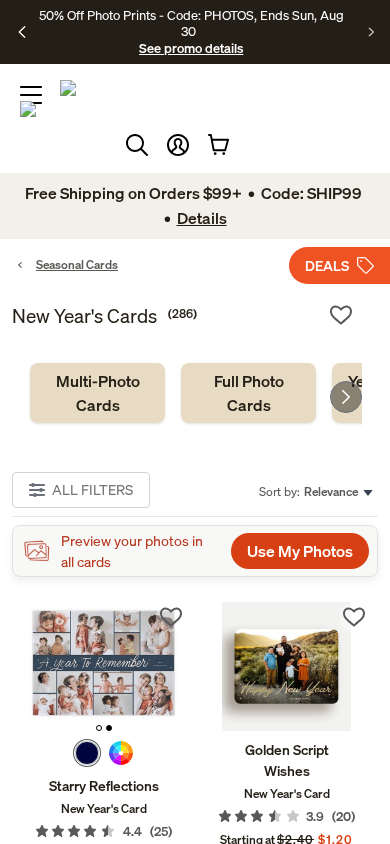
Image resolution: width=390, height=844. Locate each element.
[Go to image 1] (99, 728)
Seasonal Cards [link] (77, 264)
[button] (178, 145)
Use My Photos (300, 551)
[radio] (87, 753)
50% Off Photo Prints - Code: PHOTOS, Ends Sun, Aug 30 (191, 23)
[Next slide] (346, 397)
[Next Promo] (371, 32)
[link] (97, 393)
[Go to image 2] (109, 728)
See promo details (191, 48)
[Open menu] (31, 95)
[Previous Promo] (22, 32)
